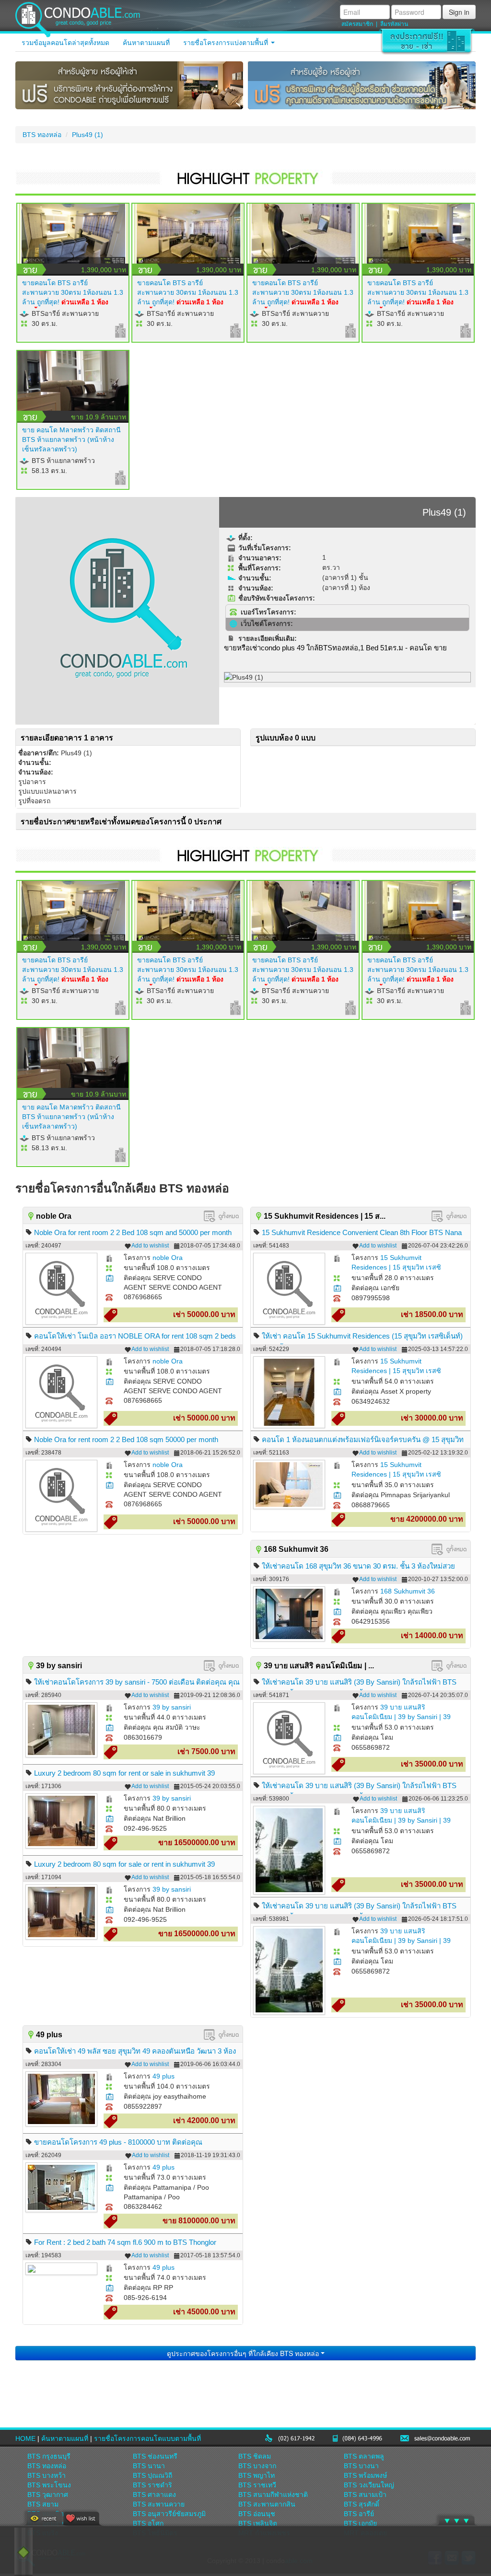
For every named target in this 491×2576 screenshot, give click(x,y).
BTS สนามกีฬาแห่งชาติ (273, 2495)
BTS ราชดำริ (152, 2485)
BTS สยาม (43, 2504)
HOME (25, 2438)
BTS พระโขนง (49, 2485)
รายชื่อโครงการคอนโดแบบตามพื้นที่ (147, 2438)
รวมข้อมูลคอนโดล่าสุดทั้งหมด (65, 43)
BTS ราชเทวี (257, 2485)
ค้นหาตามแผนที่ (146, 43)
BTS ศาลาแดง (154, 2495)
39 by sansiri (172, 1707)
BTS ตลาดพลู (364, 2456)
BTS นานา (149, 2466)
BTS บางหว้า (47, 2475)
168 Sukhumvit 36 (408, 1591)
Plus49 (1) (88, 135)
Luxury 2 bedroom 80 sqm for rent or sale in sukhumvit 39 (124, 1773)
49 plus (164, 2076)
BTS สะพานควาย (159, 2504)
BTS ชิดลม (255, 2456)
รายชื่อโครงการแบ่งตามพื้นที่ (227, 43)
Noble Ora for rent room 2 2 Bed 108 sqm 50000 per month (126, 1439)
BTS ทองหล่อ (42, 135)
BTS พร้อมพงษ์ (365, 2475)
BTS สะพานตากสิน (267, 2504)
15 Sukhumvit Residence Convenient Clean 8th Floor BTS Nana (362, 1232)
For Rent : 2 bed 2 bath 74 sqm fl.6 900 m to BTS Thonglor (125, 2242)
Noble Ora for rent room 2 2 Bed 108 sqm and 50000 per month (133, 1232)
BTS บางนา (361, 2466)
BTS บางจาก (257, 2466)
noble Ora (168, 1258)
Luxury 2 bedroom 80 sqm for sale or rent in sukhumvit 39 (124, 1864)
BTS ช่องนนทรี (155, 2456)
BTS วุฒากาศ (48, 2495)
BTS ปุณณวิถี (152, 2475)
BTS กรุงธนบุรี (49, 2456)
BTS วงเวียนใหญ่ (369, 2485)
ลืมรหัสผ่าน (394, 24)
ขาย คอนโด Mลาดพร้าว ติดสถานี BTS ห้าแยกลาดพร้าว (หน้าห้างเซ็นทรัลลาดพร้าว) (71, 439)
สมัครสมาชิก (357, 24)
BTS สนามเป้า (365, 2495)
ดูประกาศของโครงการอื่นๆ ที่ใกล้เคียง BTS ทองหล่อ (244, 2353)
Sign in (459, 12)
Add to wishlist (150, 1246)
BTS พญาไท (257, 2475)
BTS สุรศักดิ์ (362, 2504)
